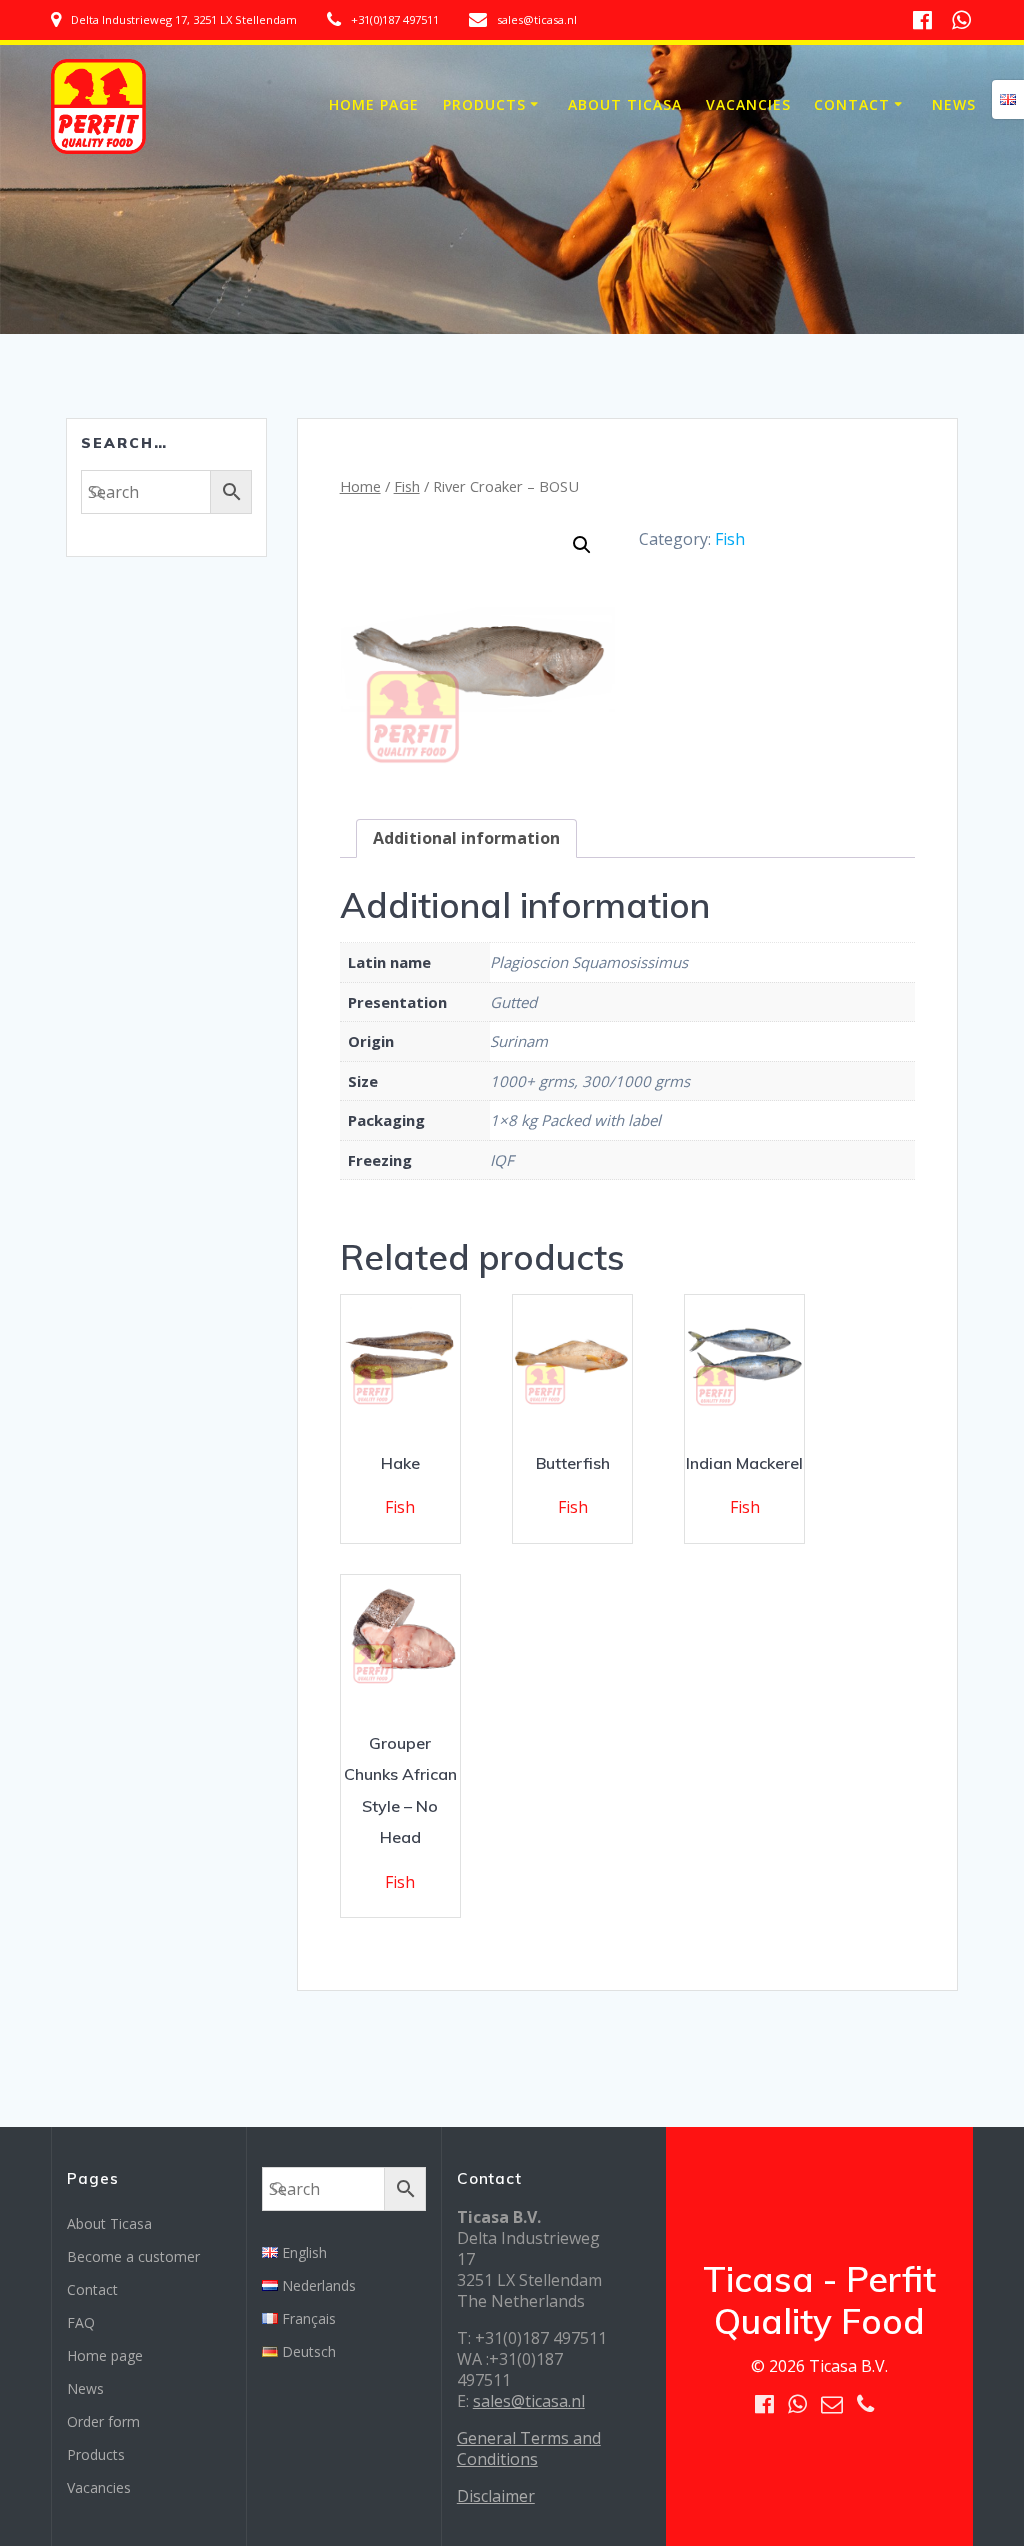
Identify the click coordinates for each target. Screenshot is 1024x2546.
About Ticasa (625, 104)
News (954, 104)
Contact (852, 104)
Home (360, 486)
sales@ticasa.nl (529, 2401)
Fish (407, 486)
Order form (103, 2421)
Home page (374, 104)
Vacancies (748, 104)
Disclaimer (496, 2496)
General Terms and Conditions (529, 2448)
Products (484, 104)
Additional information (466, 838)
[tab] (466, 838)
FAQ (81, 2322)
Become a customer (133, 2256)
